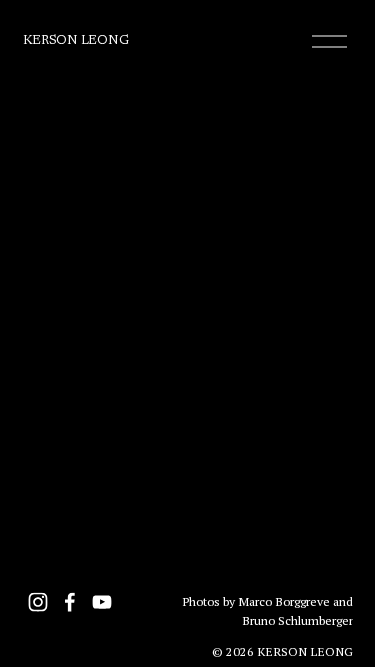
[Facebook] (70, 602)
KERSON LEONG (76, 40)
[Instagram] (38, 602)
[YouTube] (102, 602)
